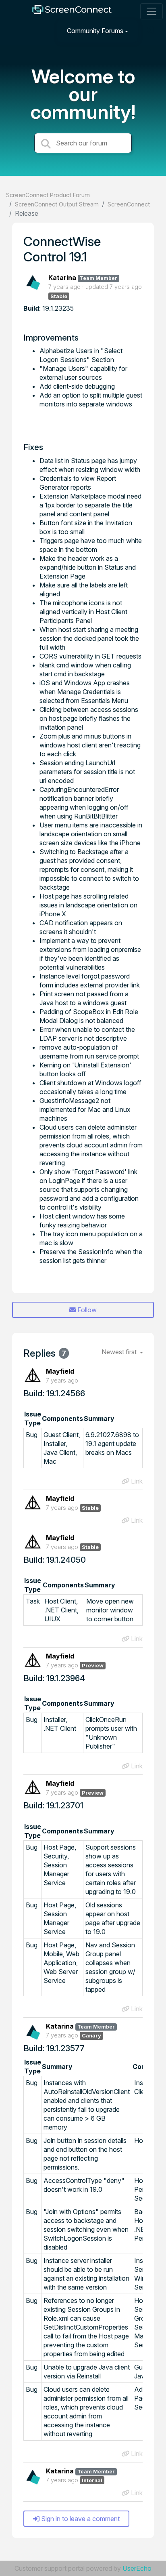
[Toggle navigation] (151, 11)
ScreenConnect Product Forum (48, 195)
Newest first (120, 1352)
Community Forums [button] (95, 31)
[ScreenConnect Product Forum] (72, 12)
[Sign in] (150, 31)
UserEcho (137, 2568)
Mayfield (60, 1371)
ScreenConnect (129, 204)
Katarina (62, 278)
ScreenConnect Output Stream (57, 204)
